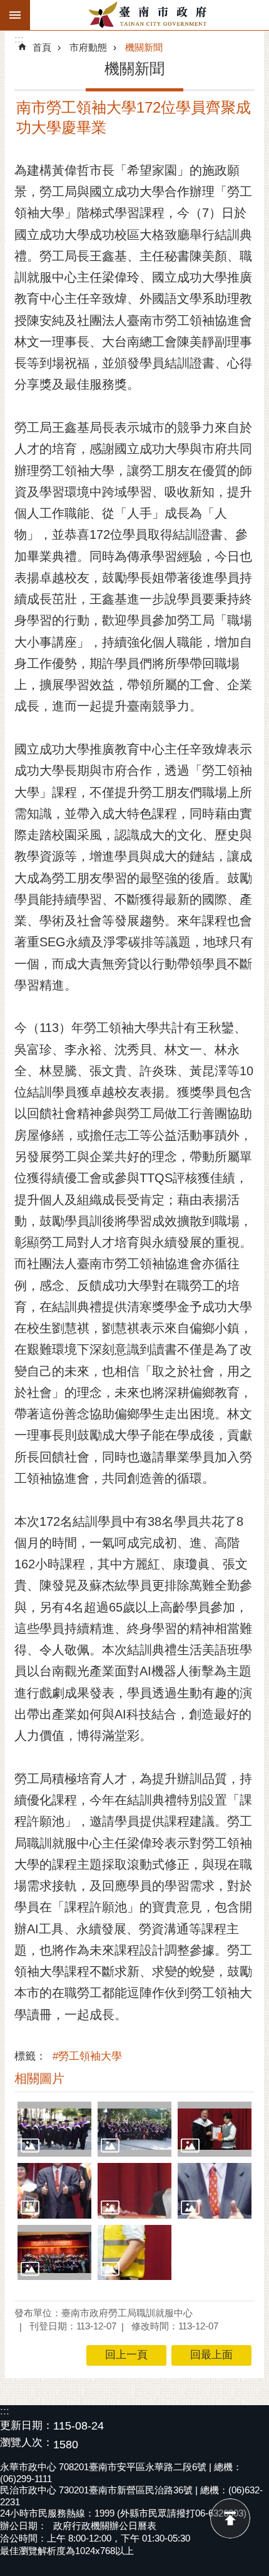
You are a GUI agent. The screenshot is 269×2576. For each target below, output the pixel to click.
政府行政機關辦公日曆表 (105, 2526)
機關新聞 (144, 47)
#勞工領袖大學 (87, 2056)
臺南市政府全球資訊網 (150, 15)
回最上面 (230, 2518)
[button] (54, 2129)
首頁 (42, 47)
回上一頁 (126, 2355)
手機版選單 (15, 15)
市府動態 (88, 47)
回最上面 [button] (211, 2355)
